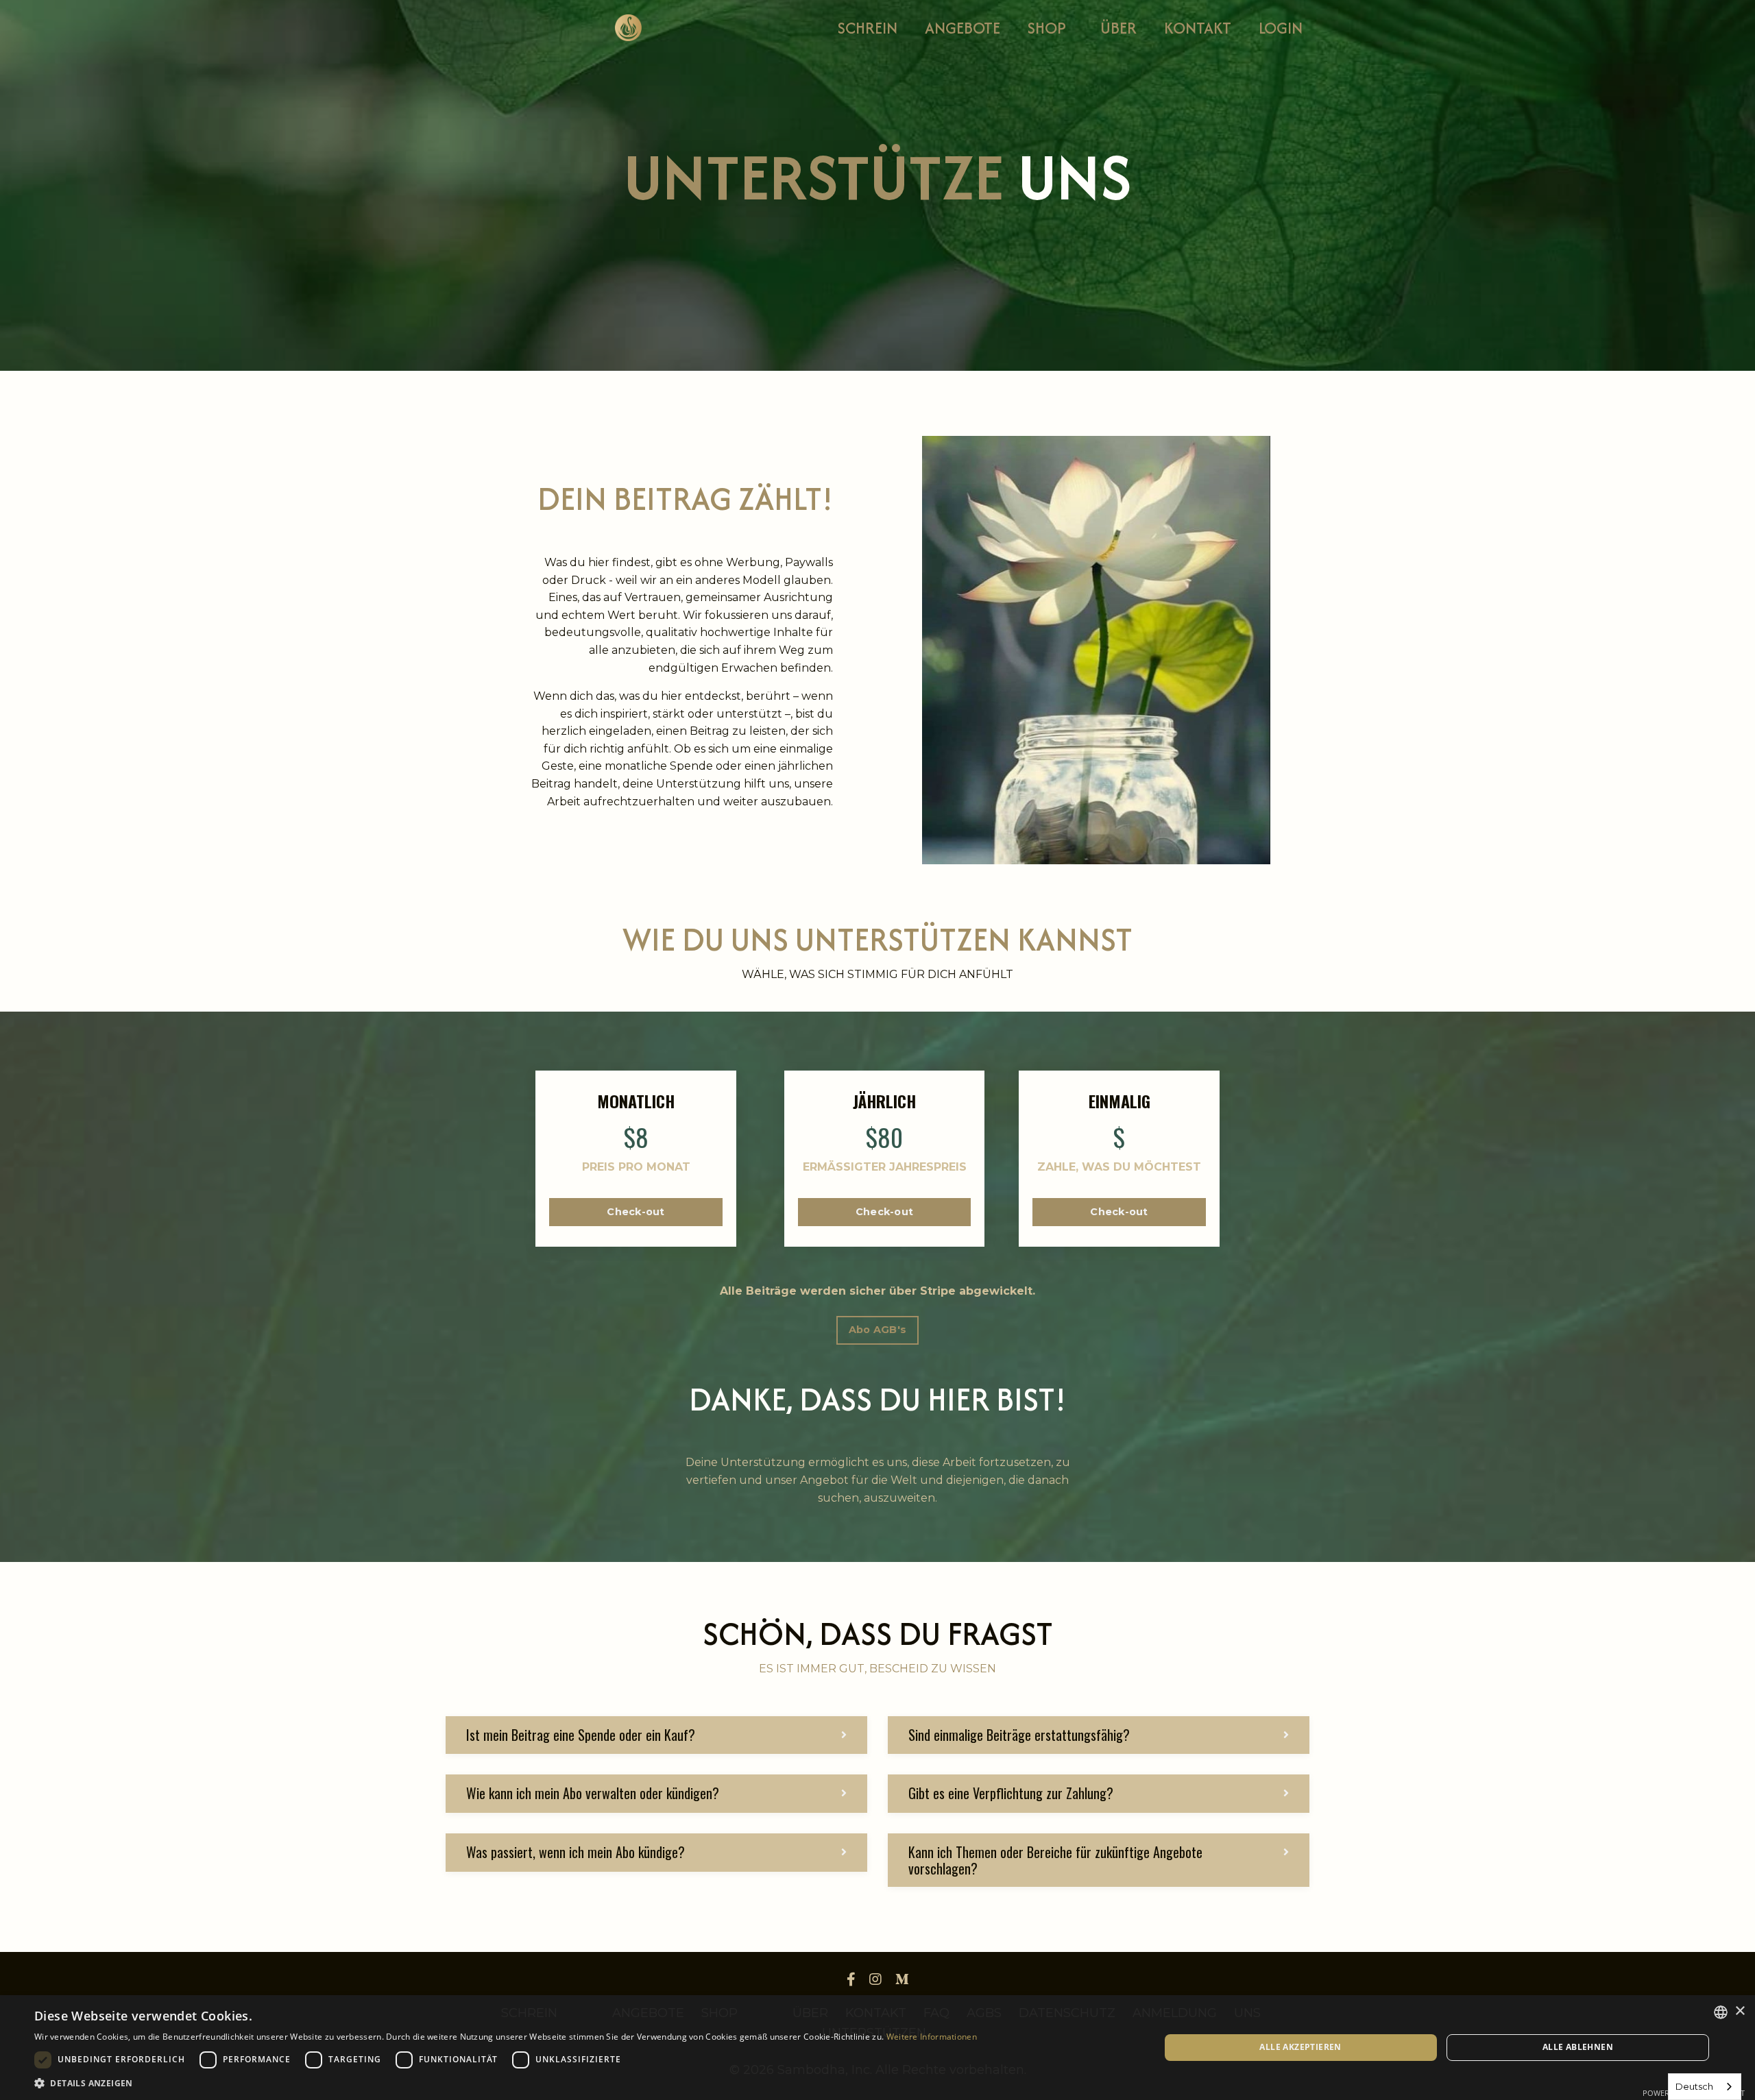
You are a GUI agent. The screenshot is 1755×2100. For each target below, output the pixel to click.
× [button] (1740, 2011)
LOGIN (1281, 28)
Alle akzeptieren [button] (1300, 2047)
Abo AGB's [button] (877, 1330)
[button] (636, 1206)
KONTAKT (1198, 28)
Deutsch (1694, 2086)
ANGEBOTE (963, 28)
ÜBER (1118, 28)
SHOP (1047, 28)
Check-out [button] (636, 1212)
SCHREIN (868, 28)
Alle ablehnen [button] (1578, 2047)
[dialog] (877, 2048)
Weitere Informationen (932, 2037)
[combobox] (1705, 2087)
